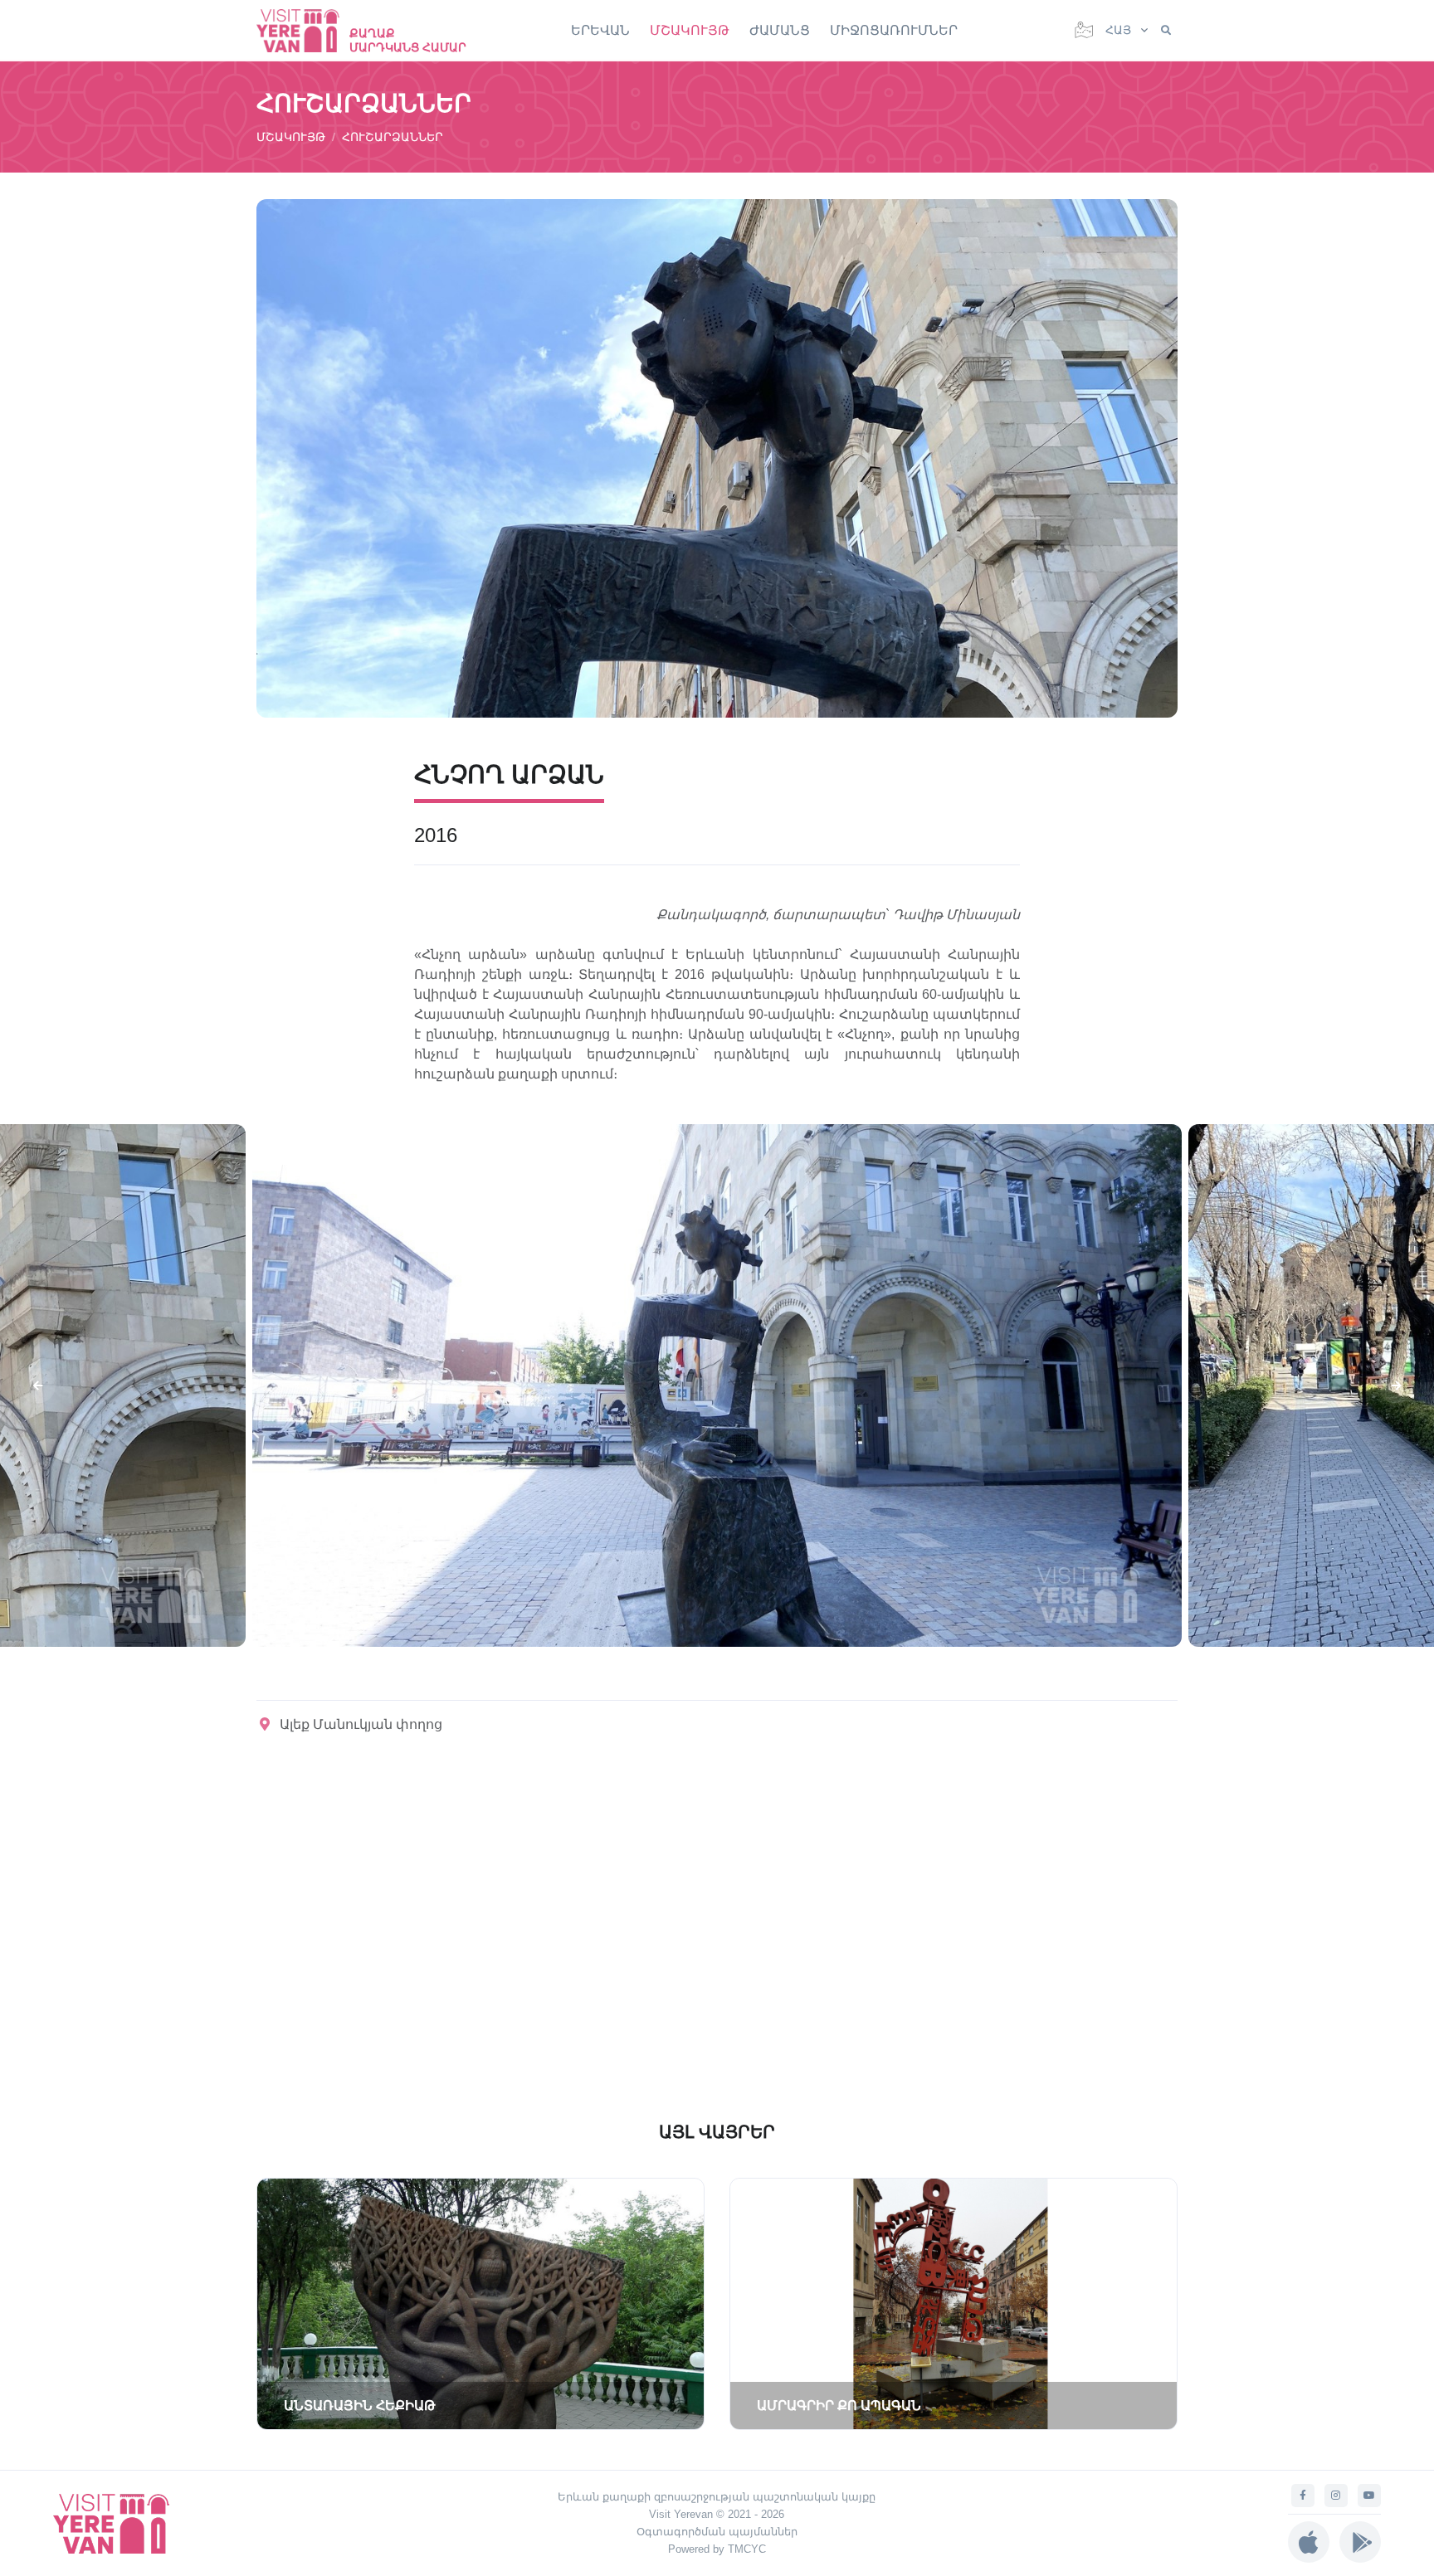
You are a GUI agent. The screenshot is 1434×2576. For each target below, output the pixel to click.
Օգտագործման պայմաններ (717, 2532)
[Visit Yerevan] (306, 30)
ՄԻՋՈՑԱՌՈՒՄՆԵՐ (894, 30)
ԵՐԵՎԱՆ (600, 30)
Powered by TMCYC (717, 2549)
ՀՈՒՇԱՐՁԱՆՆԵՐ (393, 137)
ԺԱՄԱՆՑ (780, 30)
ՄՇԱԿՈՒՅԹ (690, 30)
